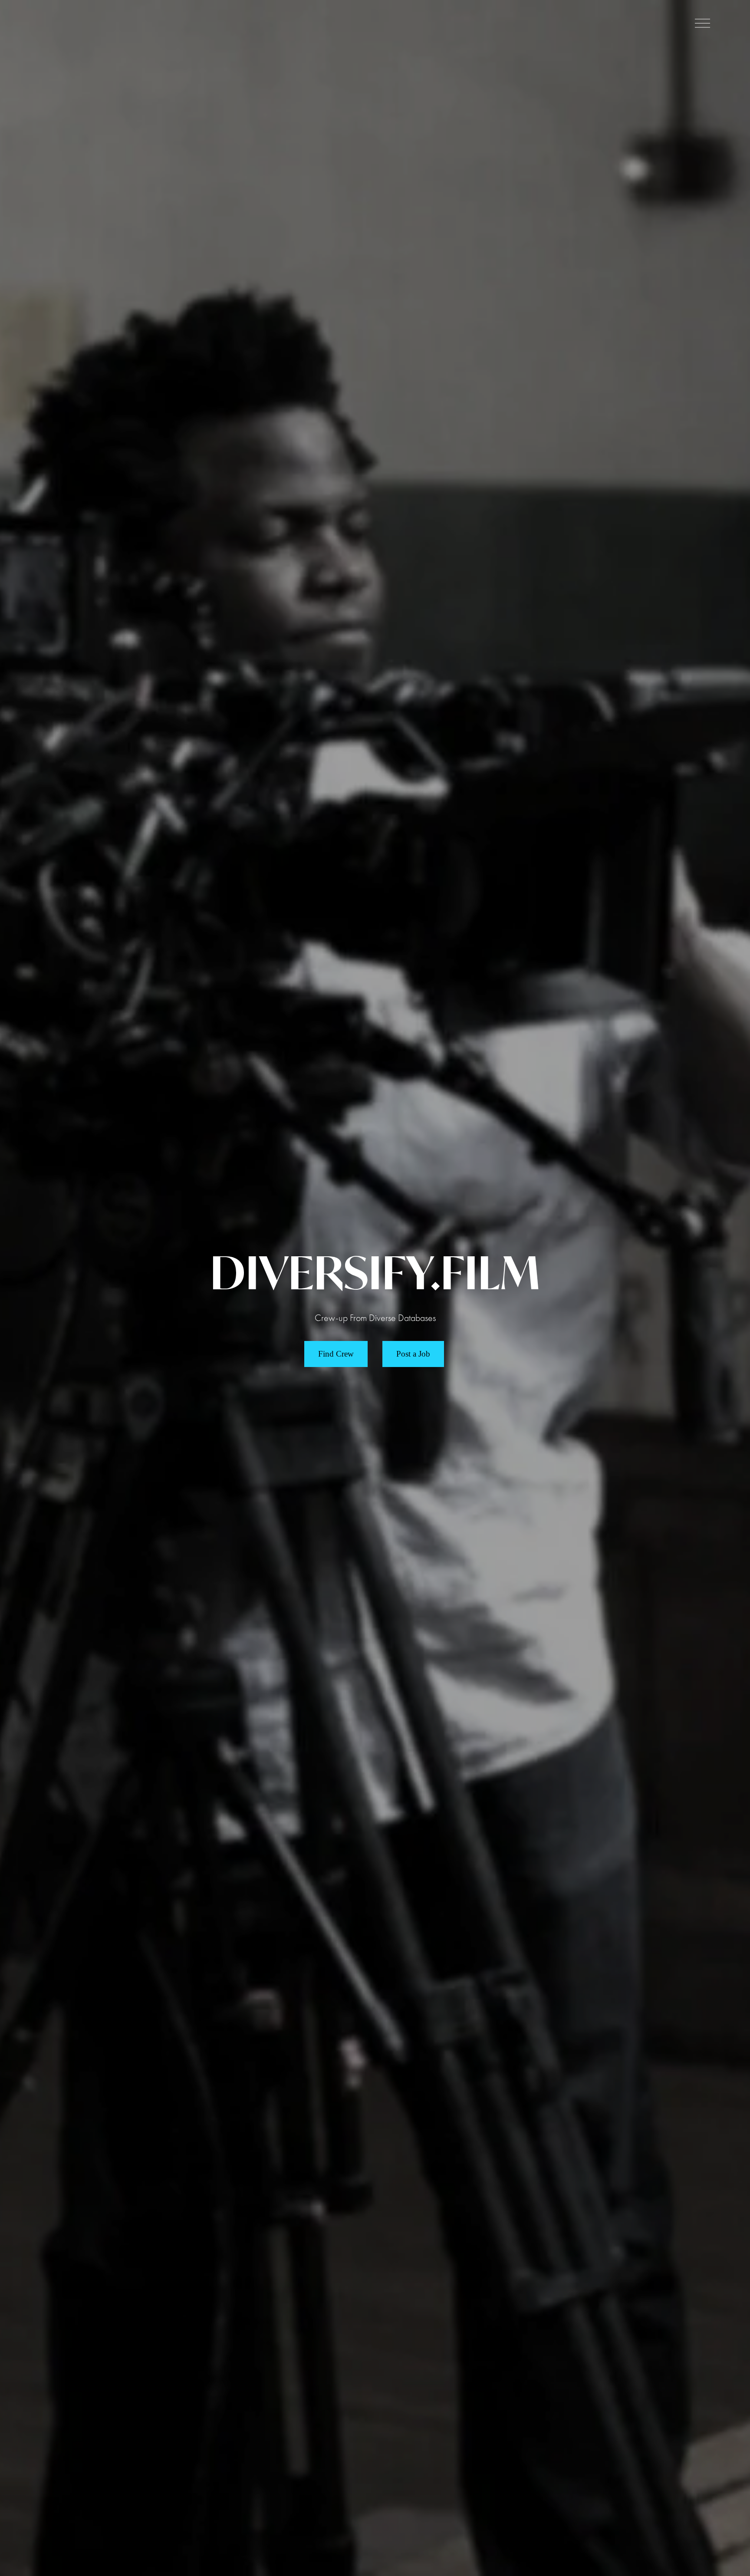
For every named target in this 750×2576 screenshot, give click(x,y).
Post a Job (413, 1354)
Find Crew (336, 1354)
